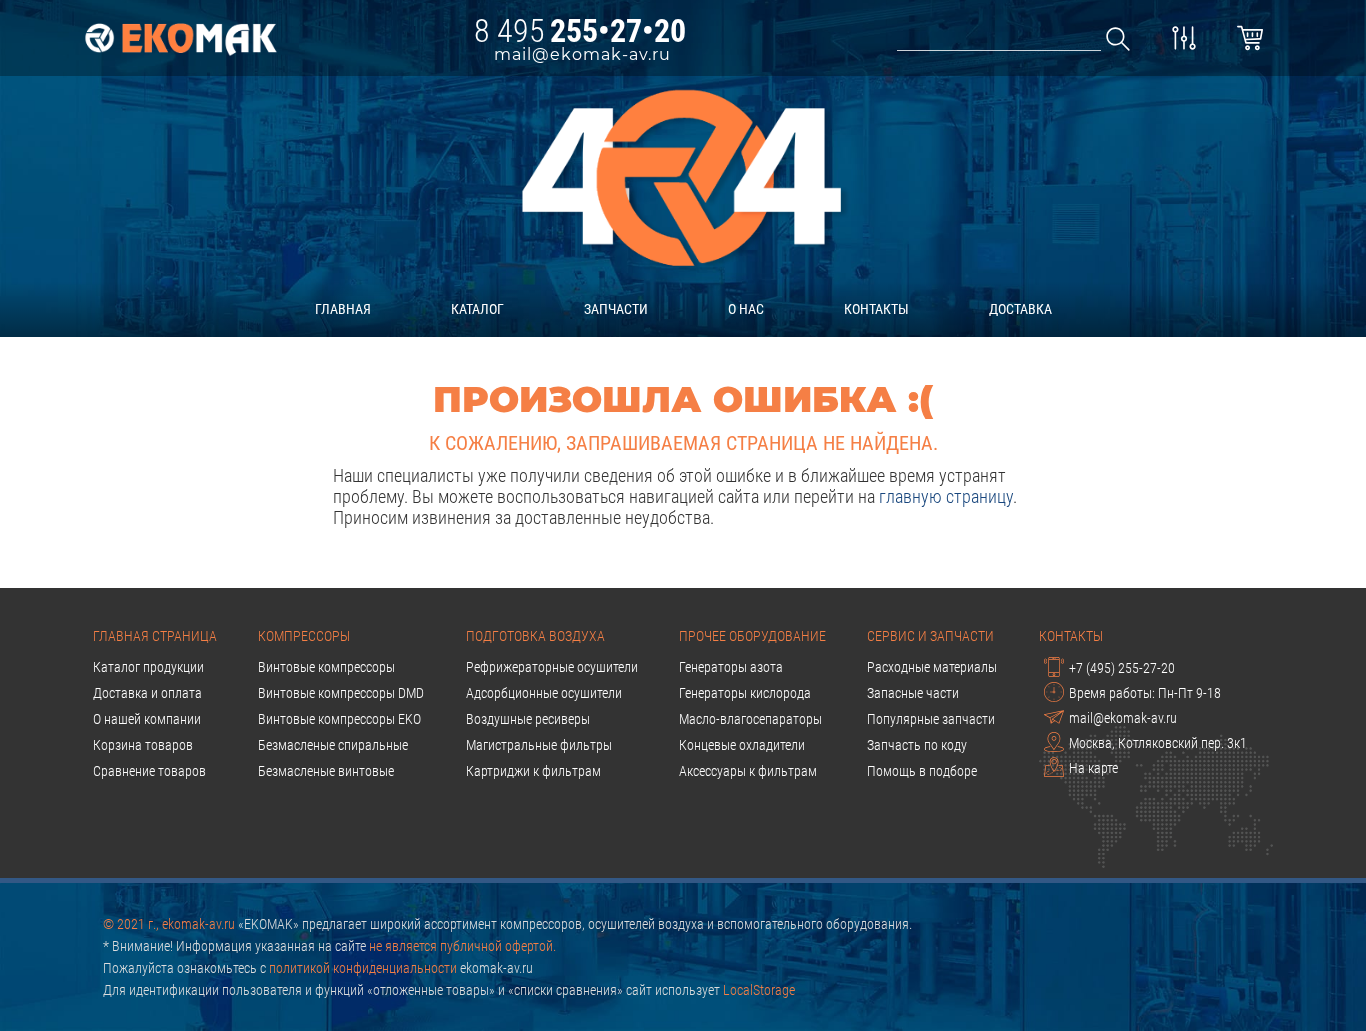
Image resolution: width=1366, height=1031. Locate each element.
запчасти (616, 309)
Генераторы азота (731, 667)
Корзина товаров (143, 745)
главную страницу (946, 496)
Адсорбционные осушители (544, 693)
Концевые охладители (742, 745)
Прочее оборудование (752, 636)
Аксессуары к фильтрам (748, 771)
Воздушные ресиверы (528, 719)
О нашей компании (147, 719)
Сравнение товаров (149, 771)
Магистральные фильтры (539, 745)
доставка (1020, 309)
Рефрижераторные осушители (552, 667)
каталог (477, 309)
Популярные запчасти (931, 719)
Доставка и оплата (147, 693)
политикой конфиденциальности (363, 968)
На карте (1093, 768)
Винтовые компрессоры (326, 667)
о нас (746, 309)
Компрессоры (304, 636)
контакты (876, 309)
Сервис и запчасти (930, 636)
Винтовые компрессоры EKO (339, 719)
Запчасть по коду (917, 745)
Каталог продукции (148, 667)
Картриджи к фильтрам (533, 771)
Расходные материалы (932, 667)
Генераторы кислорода (745, 693)
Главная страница (155, 636)
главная (343, 309)
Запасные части (913, 693)
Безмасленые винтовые (326, 771)
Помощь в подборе (922, 771)
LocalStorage (759, 990)
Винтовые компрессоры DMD (341, 693)
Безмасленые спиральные (333, 745)
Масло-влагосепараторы (750, 719)
